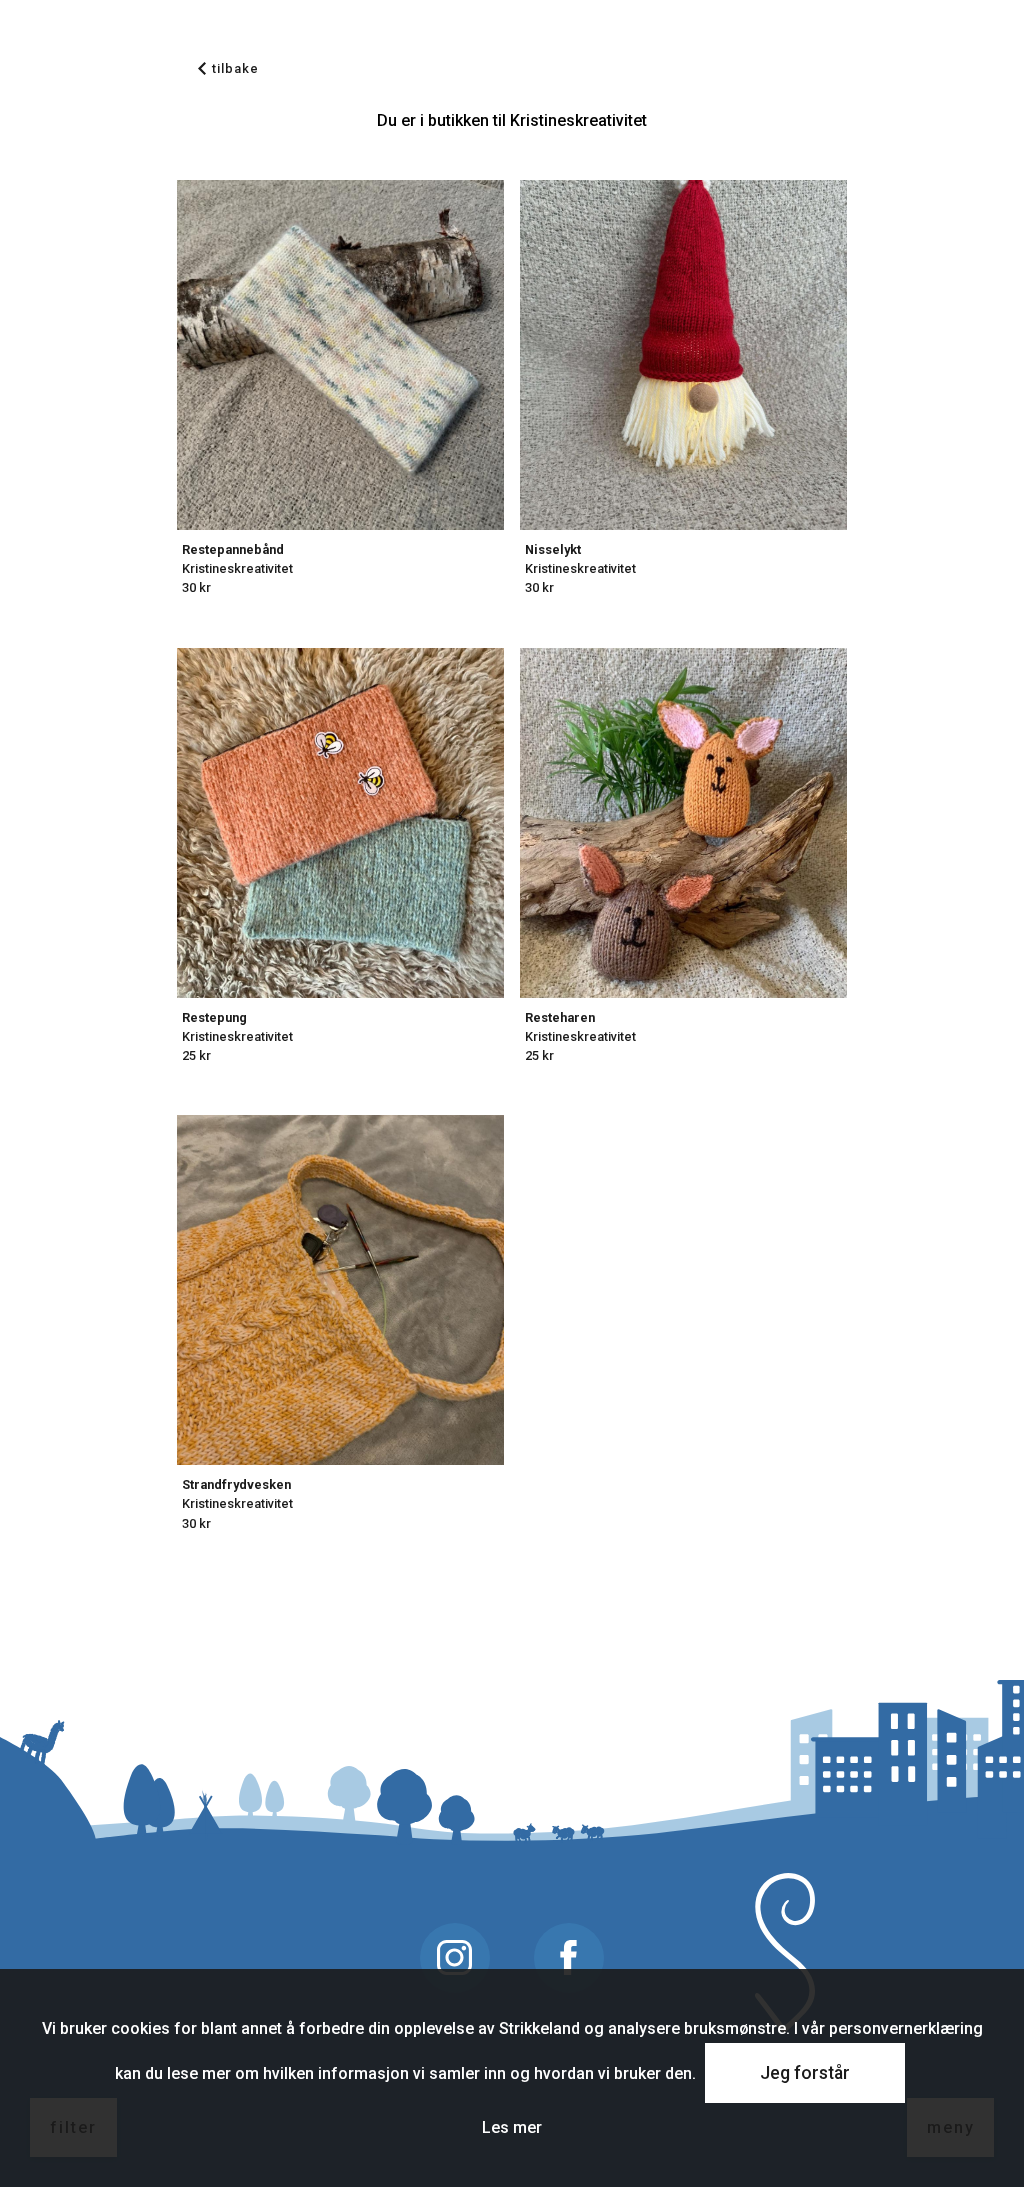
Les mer (512, 2127)
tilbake (235, 68)
